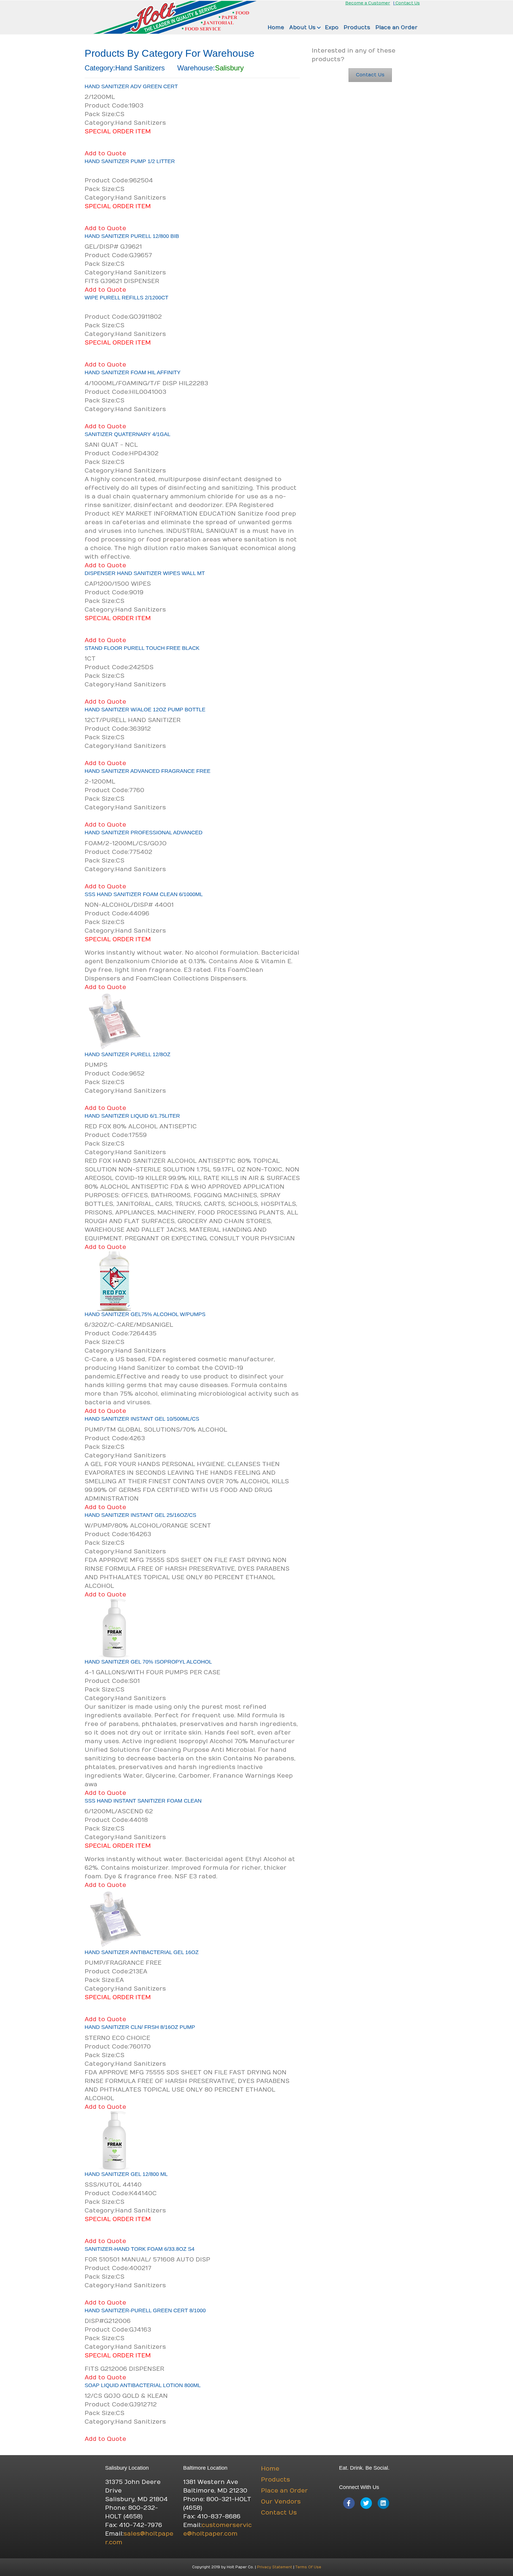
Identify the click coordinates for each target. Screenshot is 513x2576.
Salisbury (229, 68)
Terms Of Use (308, 2567)
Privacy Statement (275, 2567)
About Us (302, 27)
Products (357, 27)
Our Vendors (281, 2502)
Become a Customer (368, 3)
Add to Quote (105, 153)
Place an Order (396, 27)
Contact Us (408, 3)
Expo (332, 27)
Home (276, 27)
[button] (319, 28)
